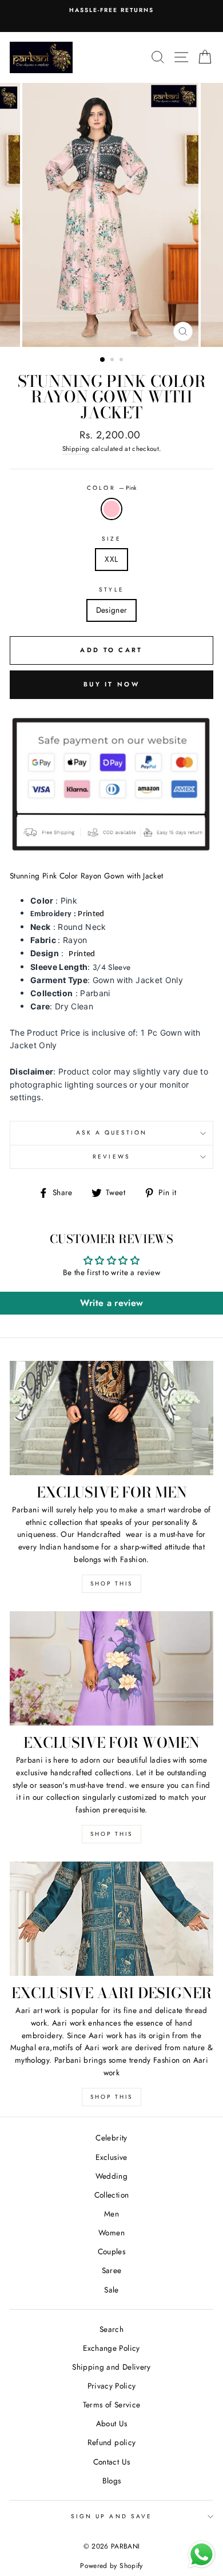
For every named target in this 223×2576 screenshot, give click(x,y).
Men (111, 2214)
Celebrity (111, 2138)
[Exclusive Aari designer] (111, 1919)
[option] (111, 215)
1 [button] (103, 360)
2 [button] (113, 361)
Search (111, 2329)
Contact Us (111, 2462)
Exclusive (111, 2157)
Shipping (76, 449)
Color (111, 488)
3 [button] (122, 361)
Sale (111, 2290)
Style (111, 590)
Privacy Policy (112, 2386)
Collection (111, 2195)
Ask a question (112, 1133)
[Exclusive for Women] (111, 1668)
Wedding (111, 2176)
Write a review (112, 1303)
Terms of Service (111, 2405)
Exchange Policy (111, 2348)
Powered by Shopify (111, 2566)
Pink (111, 509)
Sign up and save (111, 2516)
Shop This (111, 1583)
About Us (112, 2423)
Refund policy (111, 2442)
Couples (111, 2251)
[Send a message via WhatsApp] (202, 2555)
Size (111, 539)
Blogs (112, 2481)
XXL (111, 559)
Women (111, 2232)
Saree (112, 2270)
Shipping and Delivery (111, 2367)
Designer (112, 610)
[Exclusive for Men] (111, 1418)
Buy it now (111, 684)
